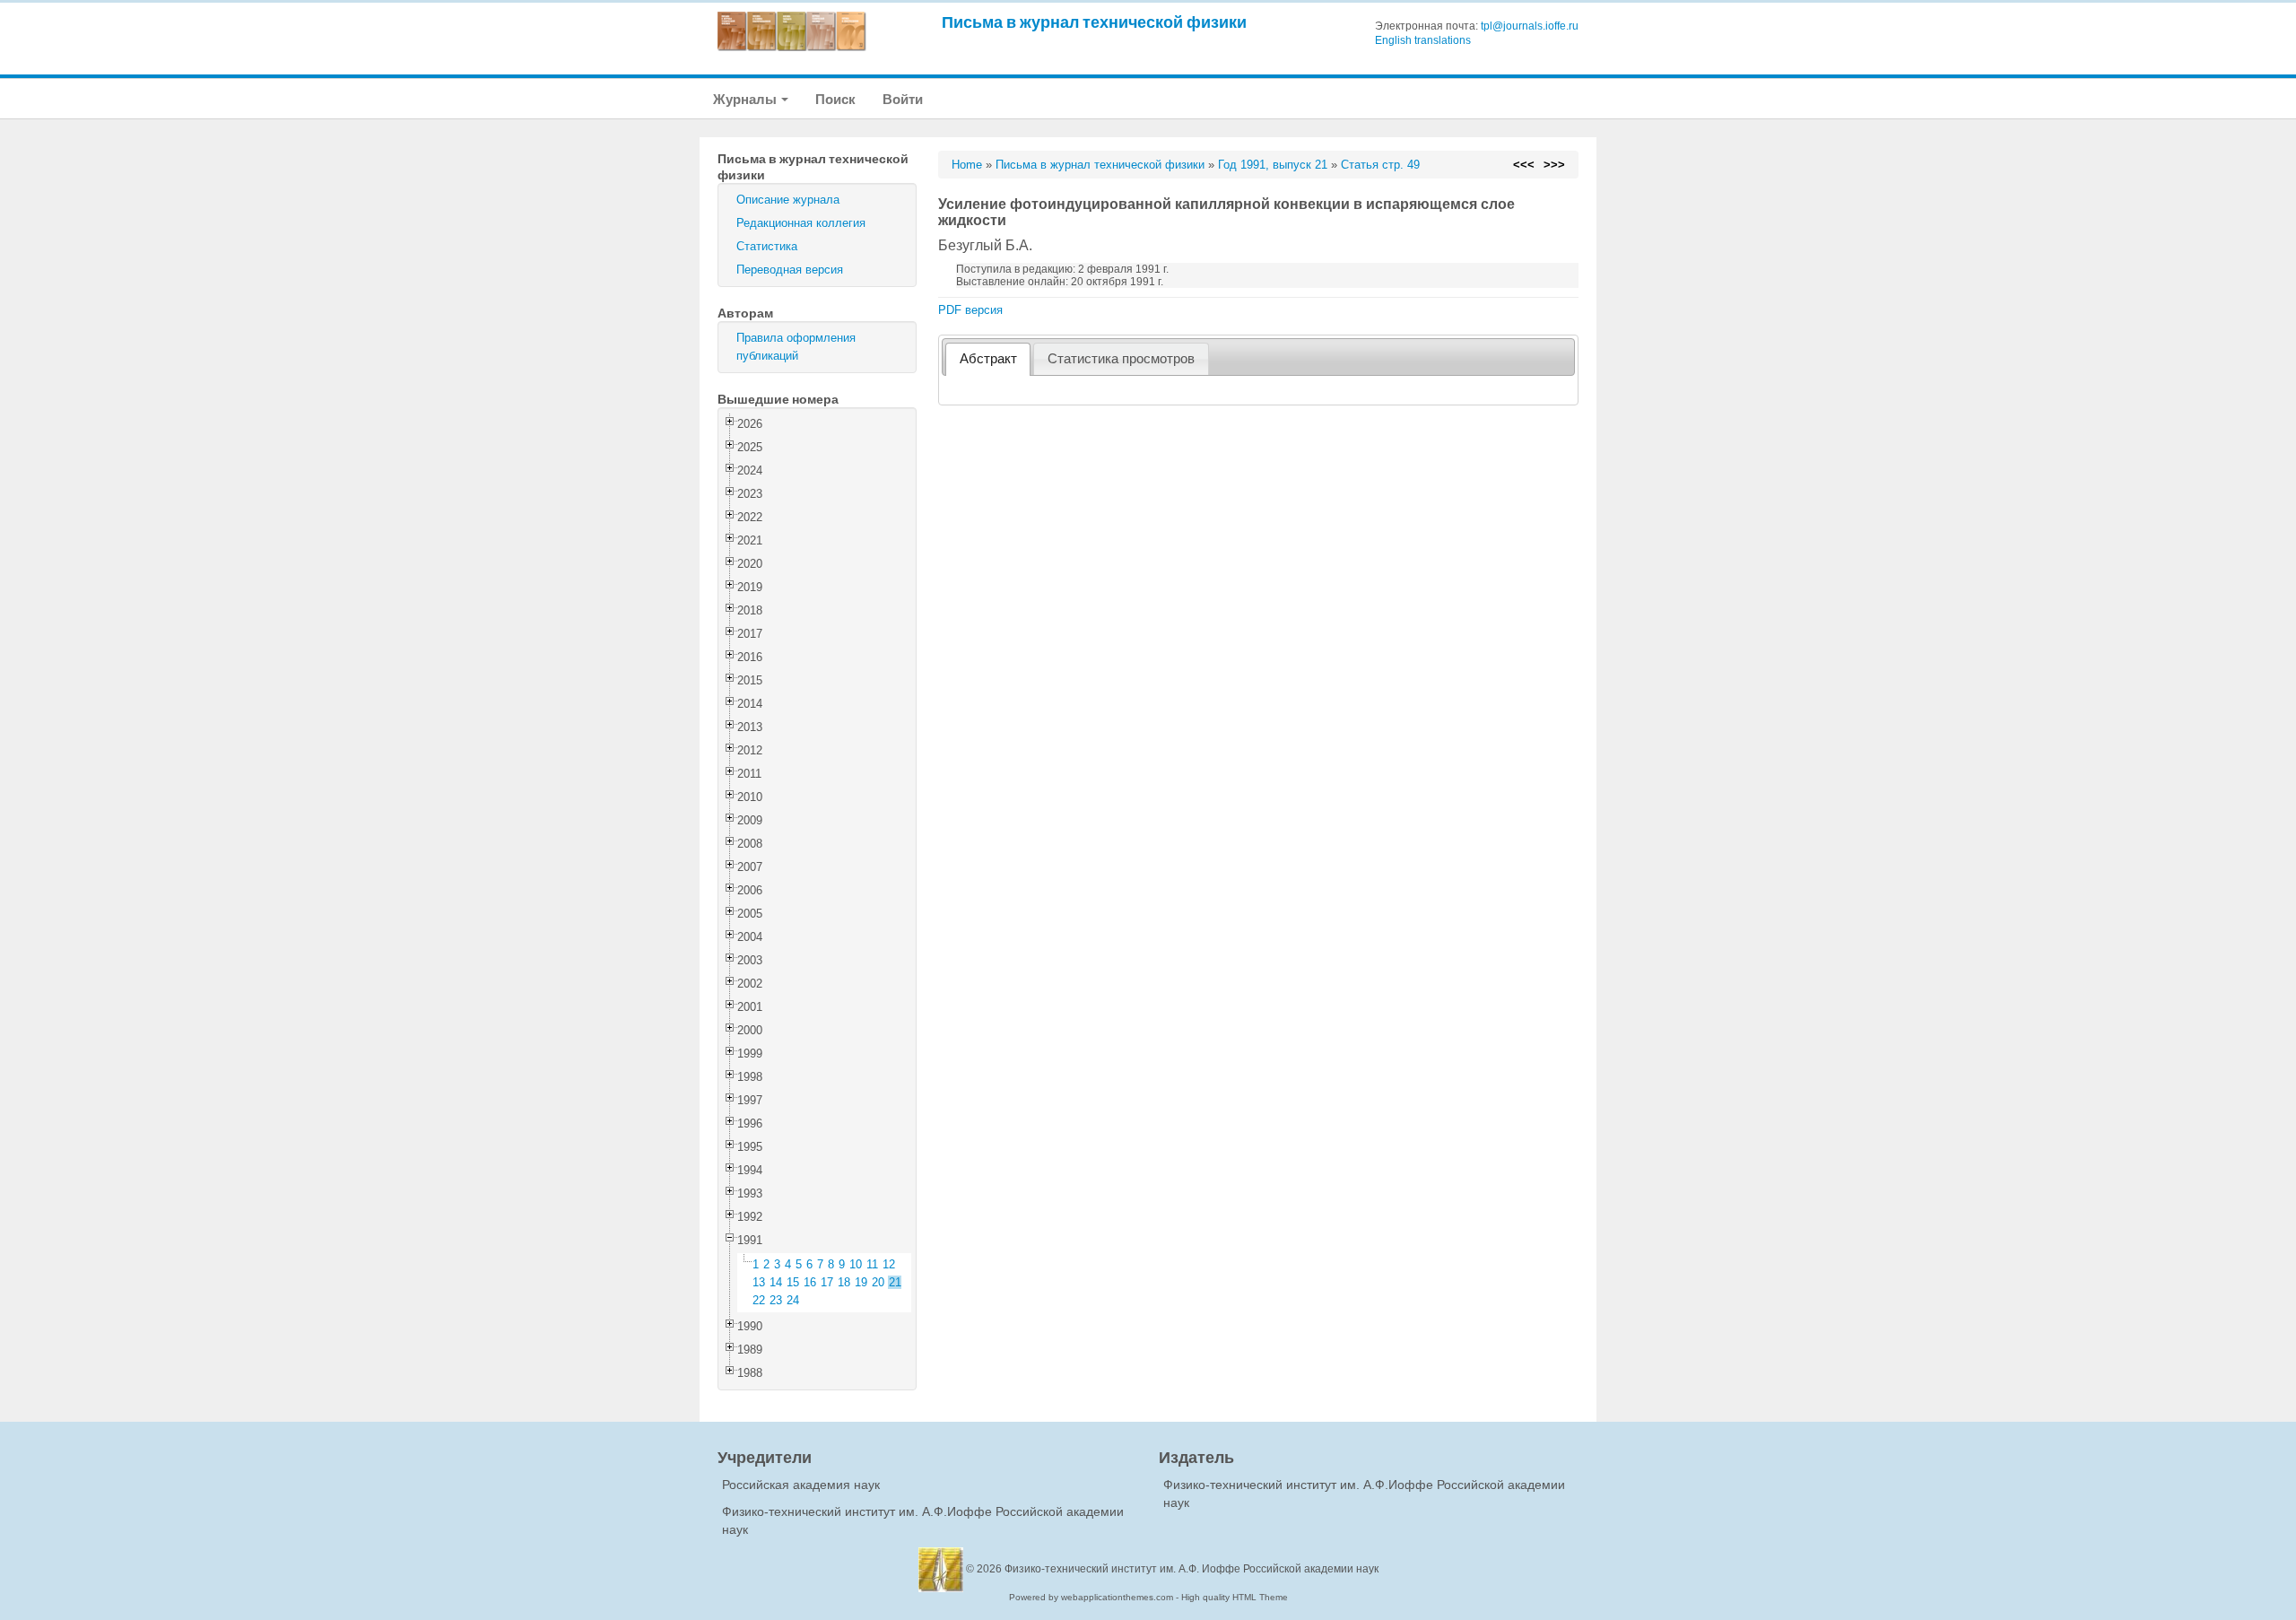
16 (810, 1282)
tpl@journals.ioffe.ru (1530, 26)
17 (827, 1282)
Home (967, 165)
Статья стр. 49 (1380, 165)
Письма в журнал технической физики (1094, 22)
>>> (1554, 165)
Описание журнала (788, 200)
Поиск (835, 99)
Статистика (767, 246)
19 (861, 1282)
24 (793, 1300)
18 (844, 1282)
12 (889, 1264)
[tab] (988, 359)
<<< (1524, 165)
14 (776, 1282)
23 (776, 1300)
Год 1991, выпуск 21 (1273, 165)
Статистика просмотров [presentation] (1121, 359)
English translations (1423, 40)
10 (856, 1264)
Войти (903, 99)
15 (793, 1282)
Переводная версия (790, 270)
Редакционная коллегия (801, 223)
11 (872, 1264)
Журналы (746, 99)
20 (878, 1282)
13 (759, 1282)
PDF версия (970, 310)
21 (895, 1282)
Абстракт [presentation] (988, 359)
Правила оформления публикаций (796, 347)
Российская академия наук (801, 1485)
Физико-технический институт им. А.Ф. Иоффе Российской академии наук (1191, 1569)
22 (759, 1300)
